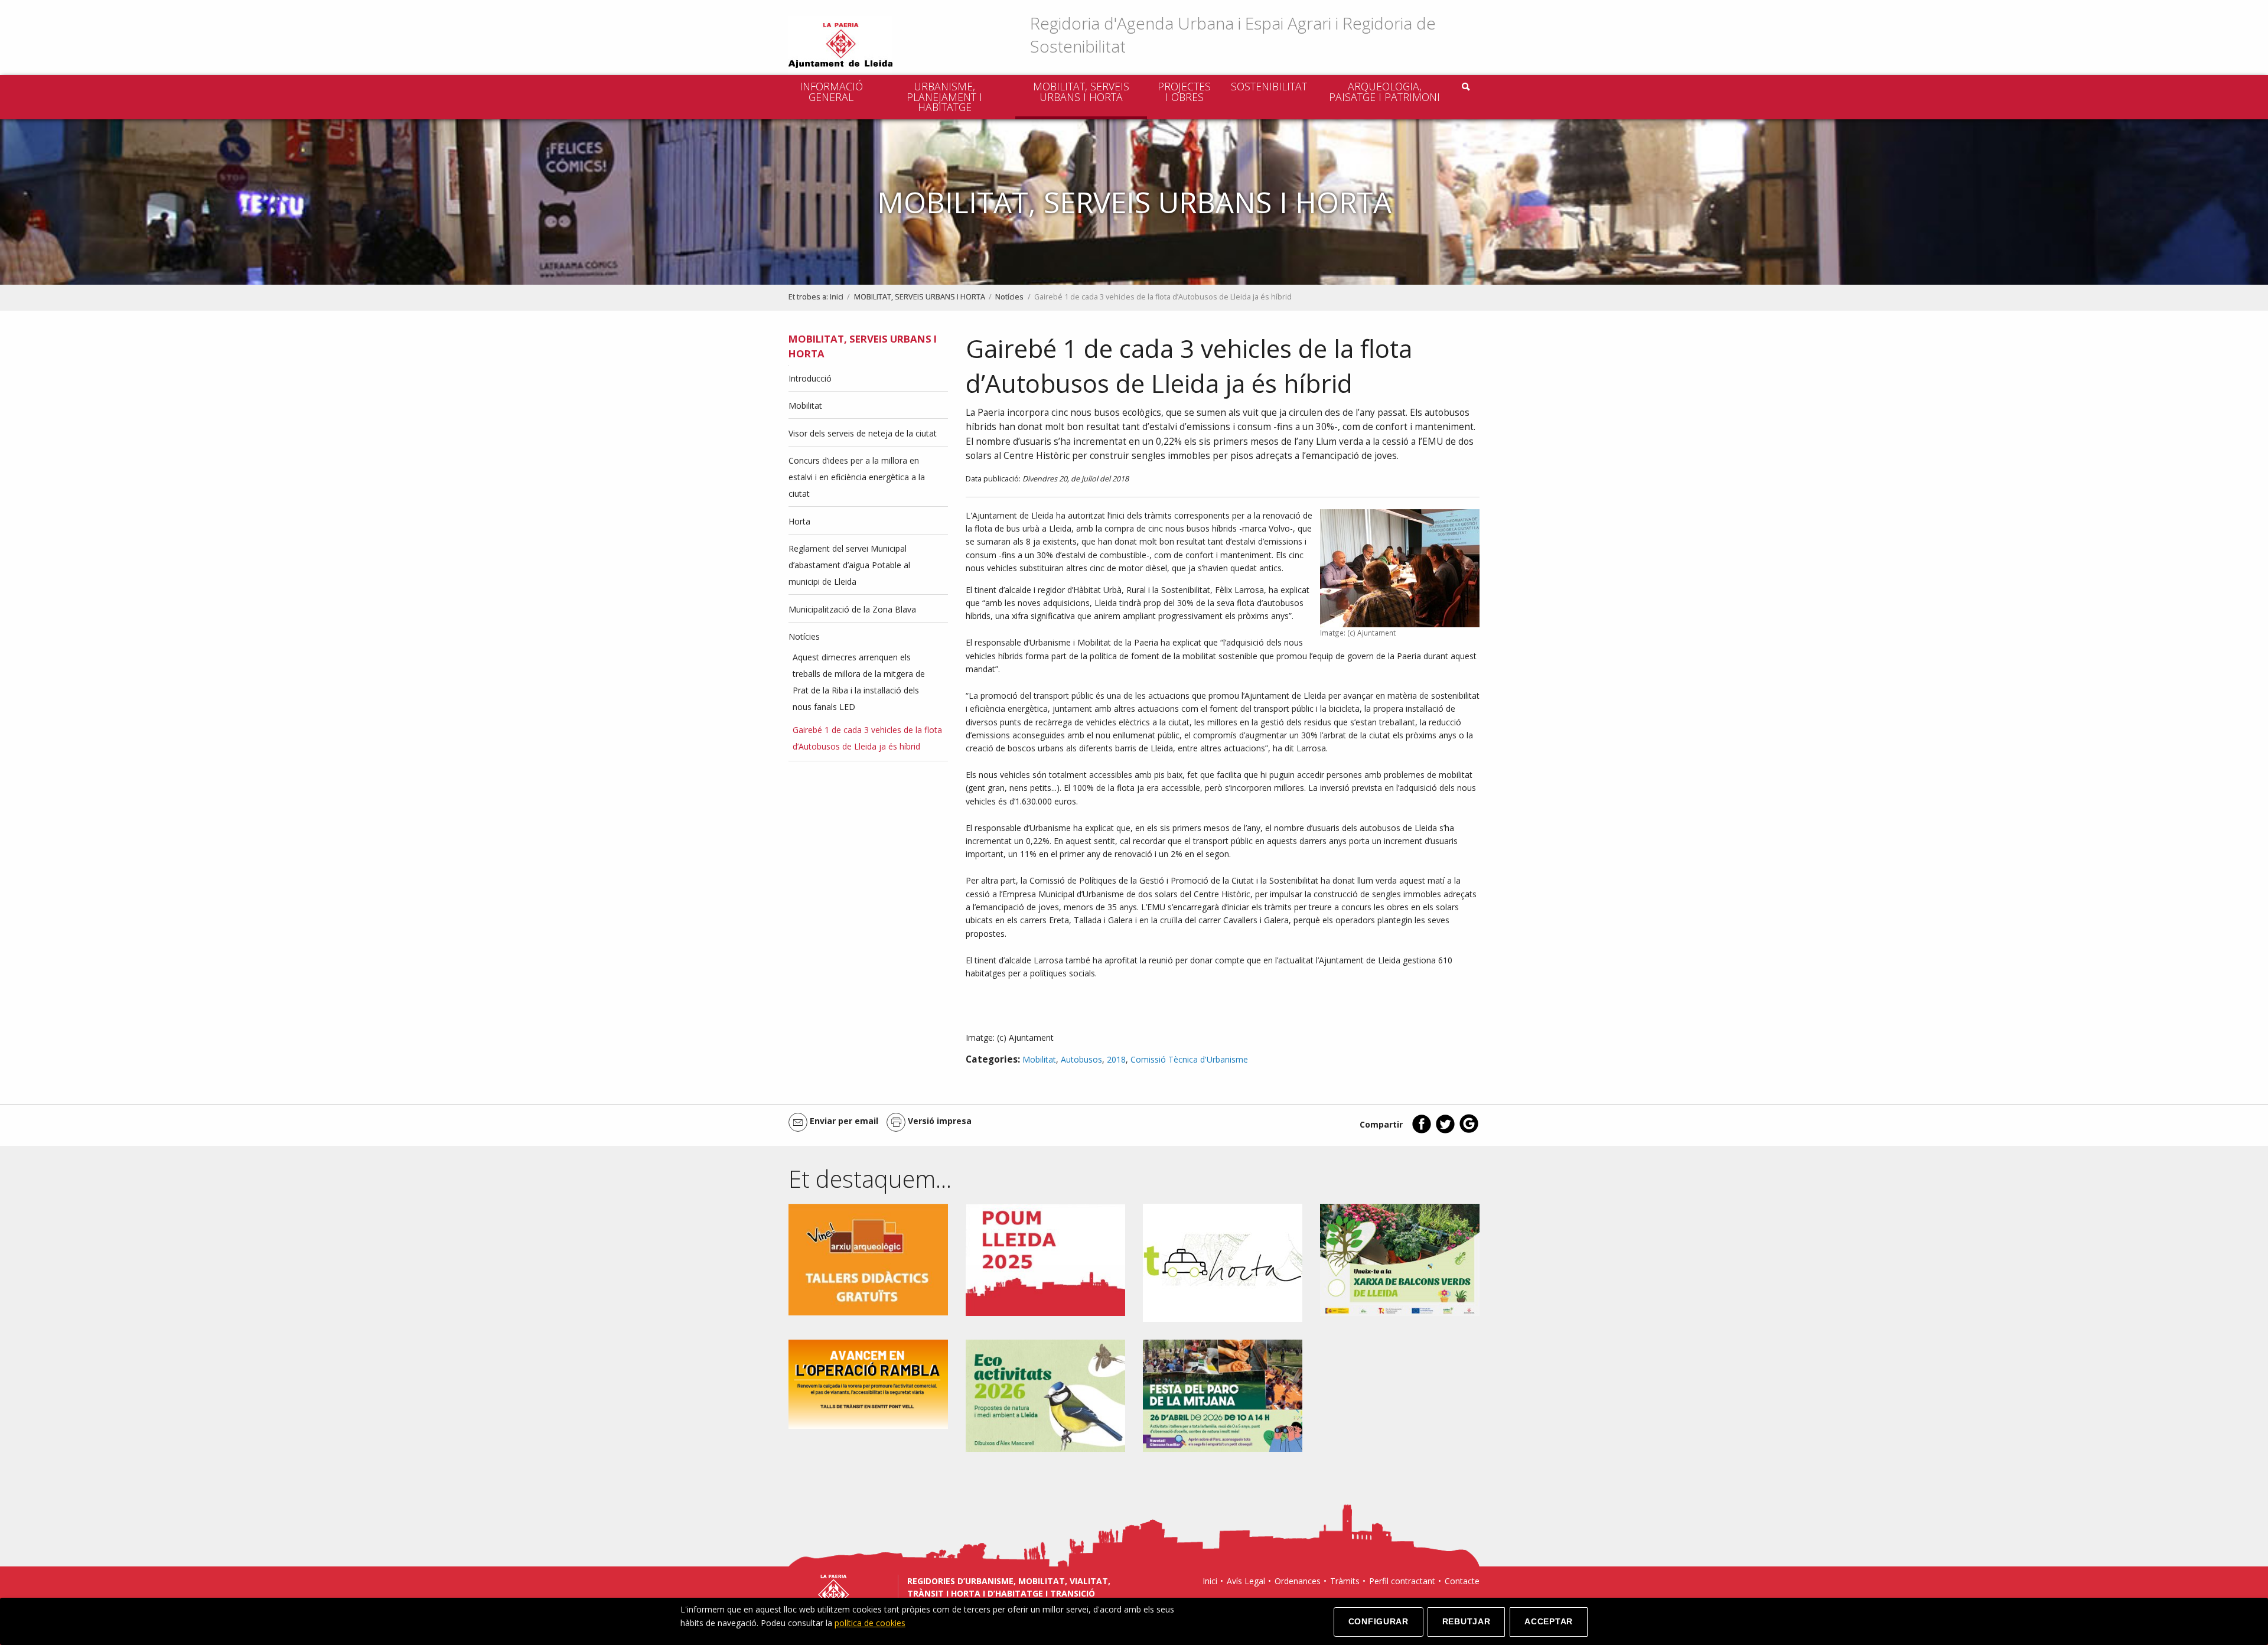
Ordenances (1298, 1581)
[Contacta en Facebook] (1422, 1131)
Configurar (1379, 1621)
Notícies (1009, 297)
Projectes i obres (1184, 92)
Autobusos (1081, 1059)
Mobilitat (1039, 1059)
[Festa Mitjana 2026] (1223, 1395)
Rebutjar (1467, 1621)
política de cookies (870, 1623)
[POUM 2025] (1045, 1259)
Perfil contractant (1402, 1581)
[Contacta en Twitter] (1445, 1131)
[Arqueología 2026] (868, 1258)
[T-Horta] (1223, 1262)
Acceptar (1549, 1621)
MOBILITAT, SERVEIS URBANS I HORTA (1081, 92)
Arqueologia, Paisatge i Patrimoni (1384, 92)
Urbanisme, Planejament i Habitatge (944, 97)
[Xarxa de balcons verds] (1400, 1259)
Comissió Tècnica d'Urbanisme (1189, 1059)
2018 (1116, 1059)
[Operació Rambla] (868, 1383)
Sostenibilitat (1269, 86)
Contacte (1462, 1581)
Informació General (831, 92)
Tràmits (1345, 1581)
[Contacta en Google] (1469, 1131)
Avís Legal (1246, 1581)
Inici (837, 297)
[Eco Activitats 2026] (1045, 1395)
